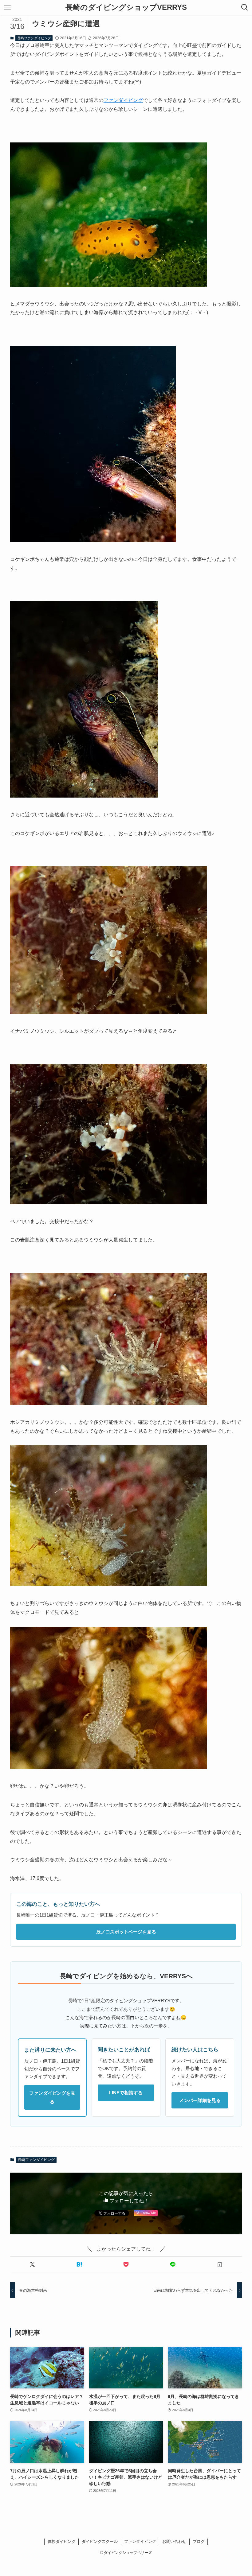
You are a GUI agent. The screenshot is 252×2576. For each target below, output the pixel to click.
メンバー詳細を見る (200, 2100)
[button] (32, 2264)
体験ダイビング (62, 2541)
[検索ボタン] (245, 7)
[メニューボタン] (7, 7)
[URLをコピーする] (220, 2264)
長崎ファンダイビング (34, 38)
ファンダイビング (123, 100)
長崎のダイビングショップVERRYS (126, 7)
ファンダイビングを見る (52, 2097)
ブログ (199, 2541)
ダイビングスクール (100, 2541)
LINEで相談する (126, 2093)
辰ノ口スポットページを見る (126, 1932)
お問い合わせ (174, 2541)
